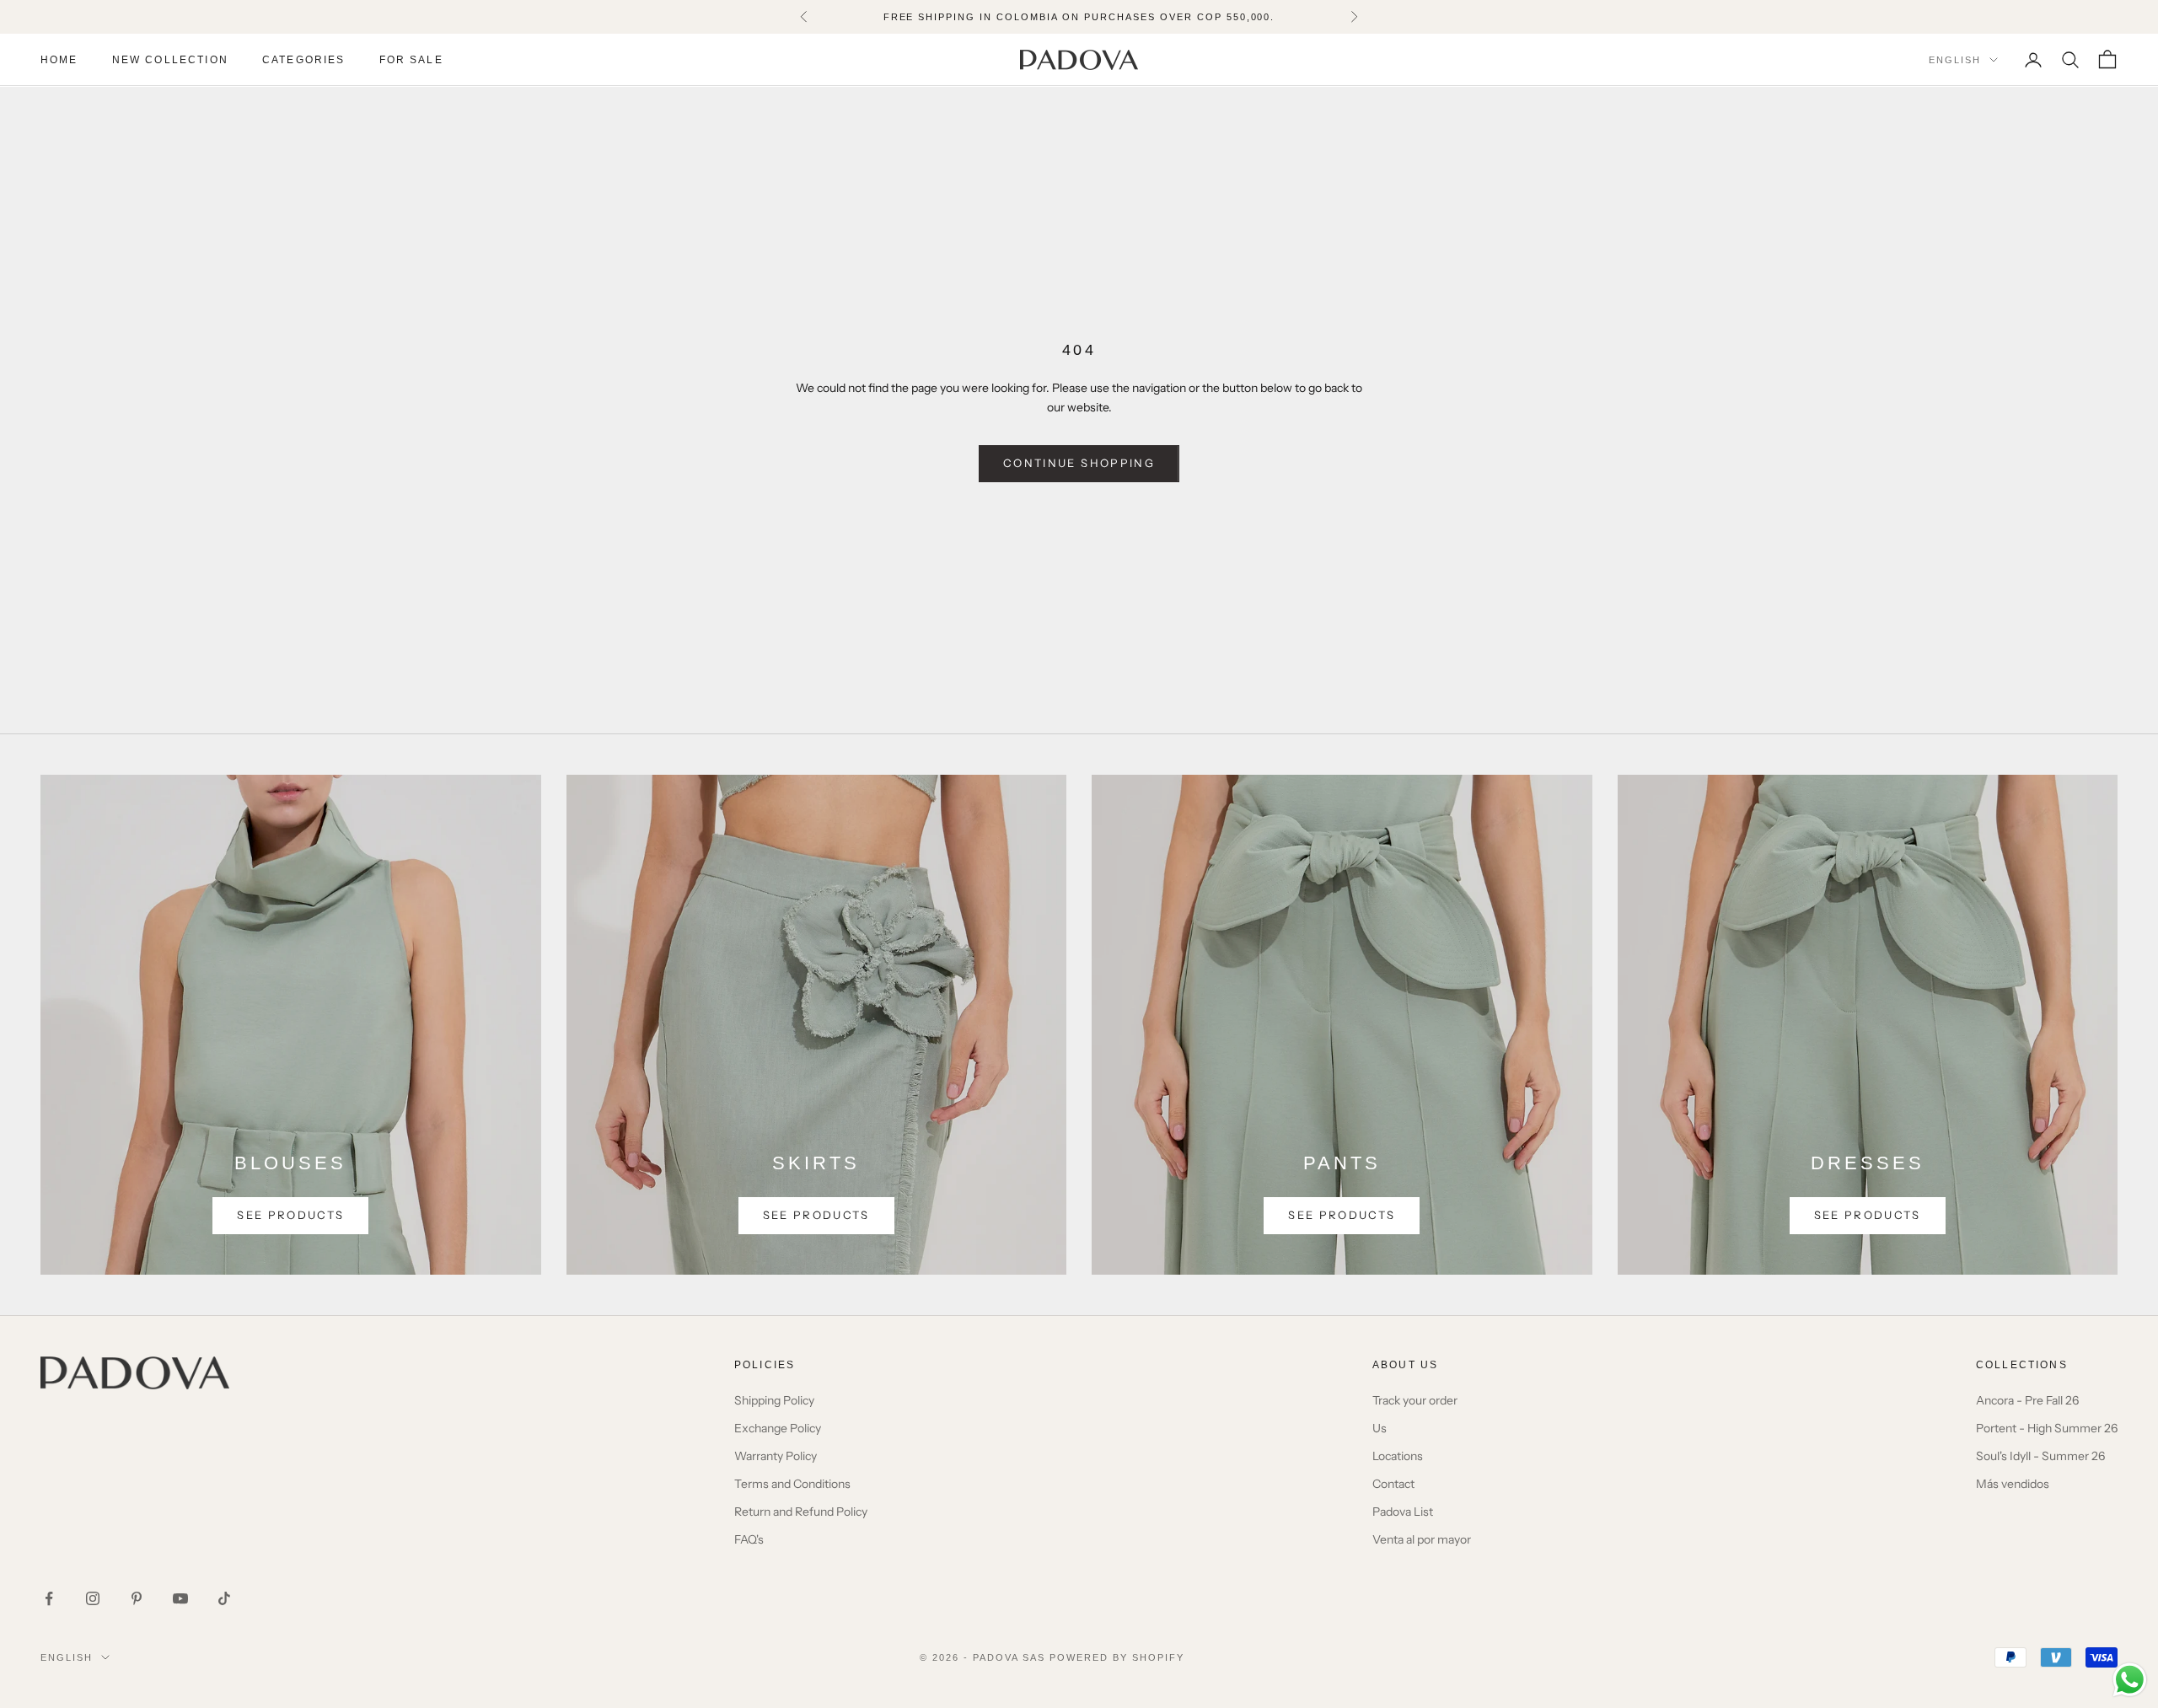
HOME (59, 60)
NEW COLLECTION (170, 60)
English (1955, 60)
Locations (1398, 1456)
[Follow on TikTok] (224, 1598)
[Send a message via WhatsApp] (2130, 1680)
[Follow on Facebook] (49, 1598)
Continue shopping (1079, 463)
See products (290, 1215)
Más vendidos (2013, 1484)
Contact (1393, 1484)
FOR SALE (411, 60)
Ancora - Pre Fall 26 (2027, 1400)
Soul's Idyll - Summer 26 (2040, 1456)
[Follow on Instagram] (93, 1598)
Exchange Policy (778, 1428)
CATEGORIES (304, 60)
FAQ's (749, 1539)
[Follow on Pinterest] (137, 1598)
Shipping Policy (774, 1400)
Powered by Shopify (1117, 1657)
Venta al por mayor (1422, 1539)
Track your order (1415, 1400)
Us (1380, 1428)
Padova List (1403, 1512)
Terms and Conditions (792, 1484)
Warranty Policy (776, 1456)
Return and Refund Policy (801, 1512)
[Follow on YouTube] (180, 1598)
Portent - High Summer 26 (2047, 1428)
